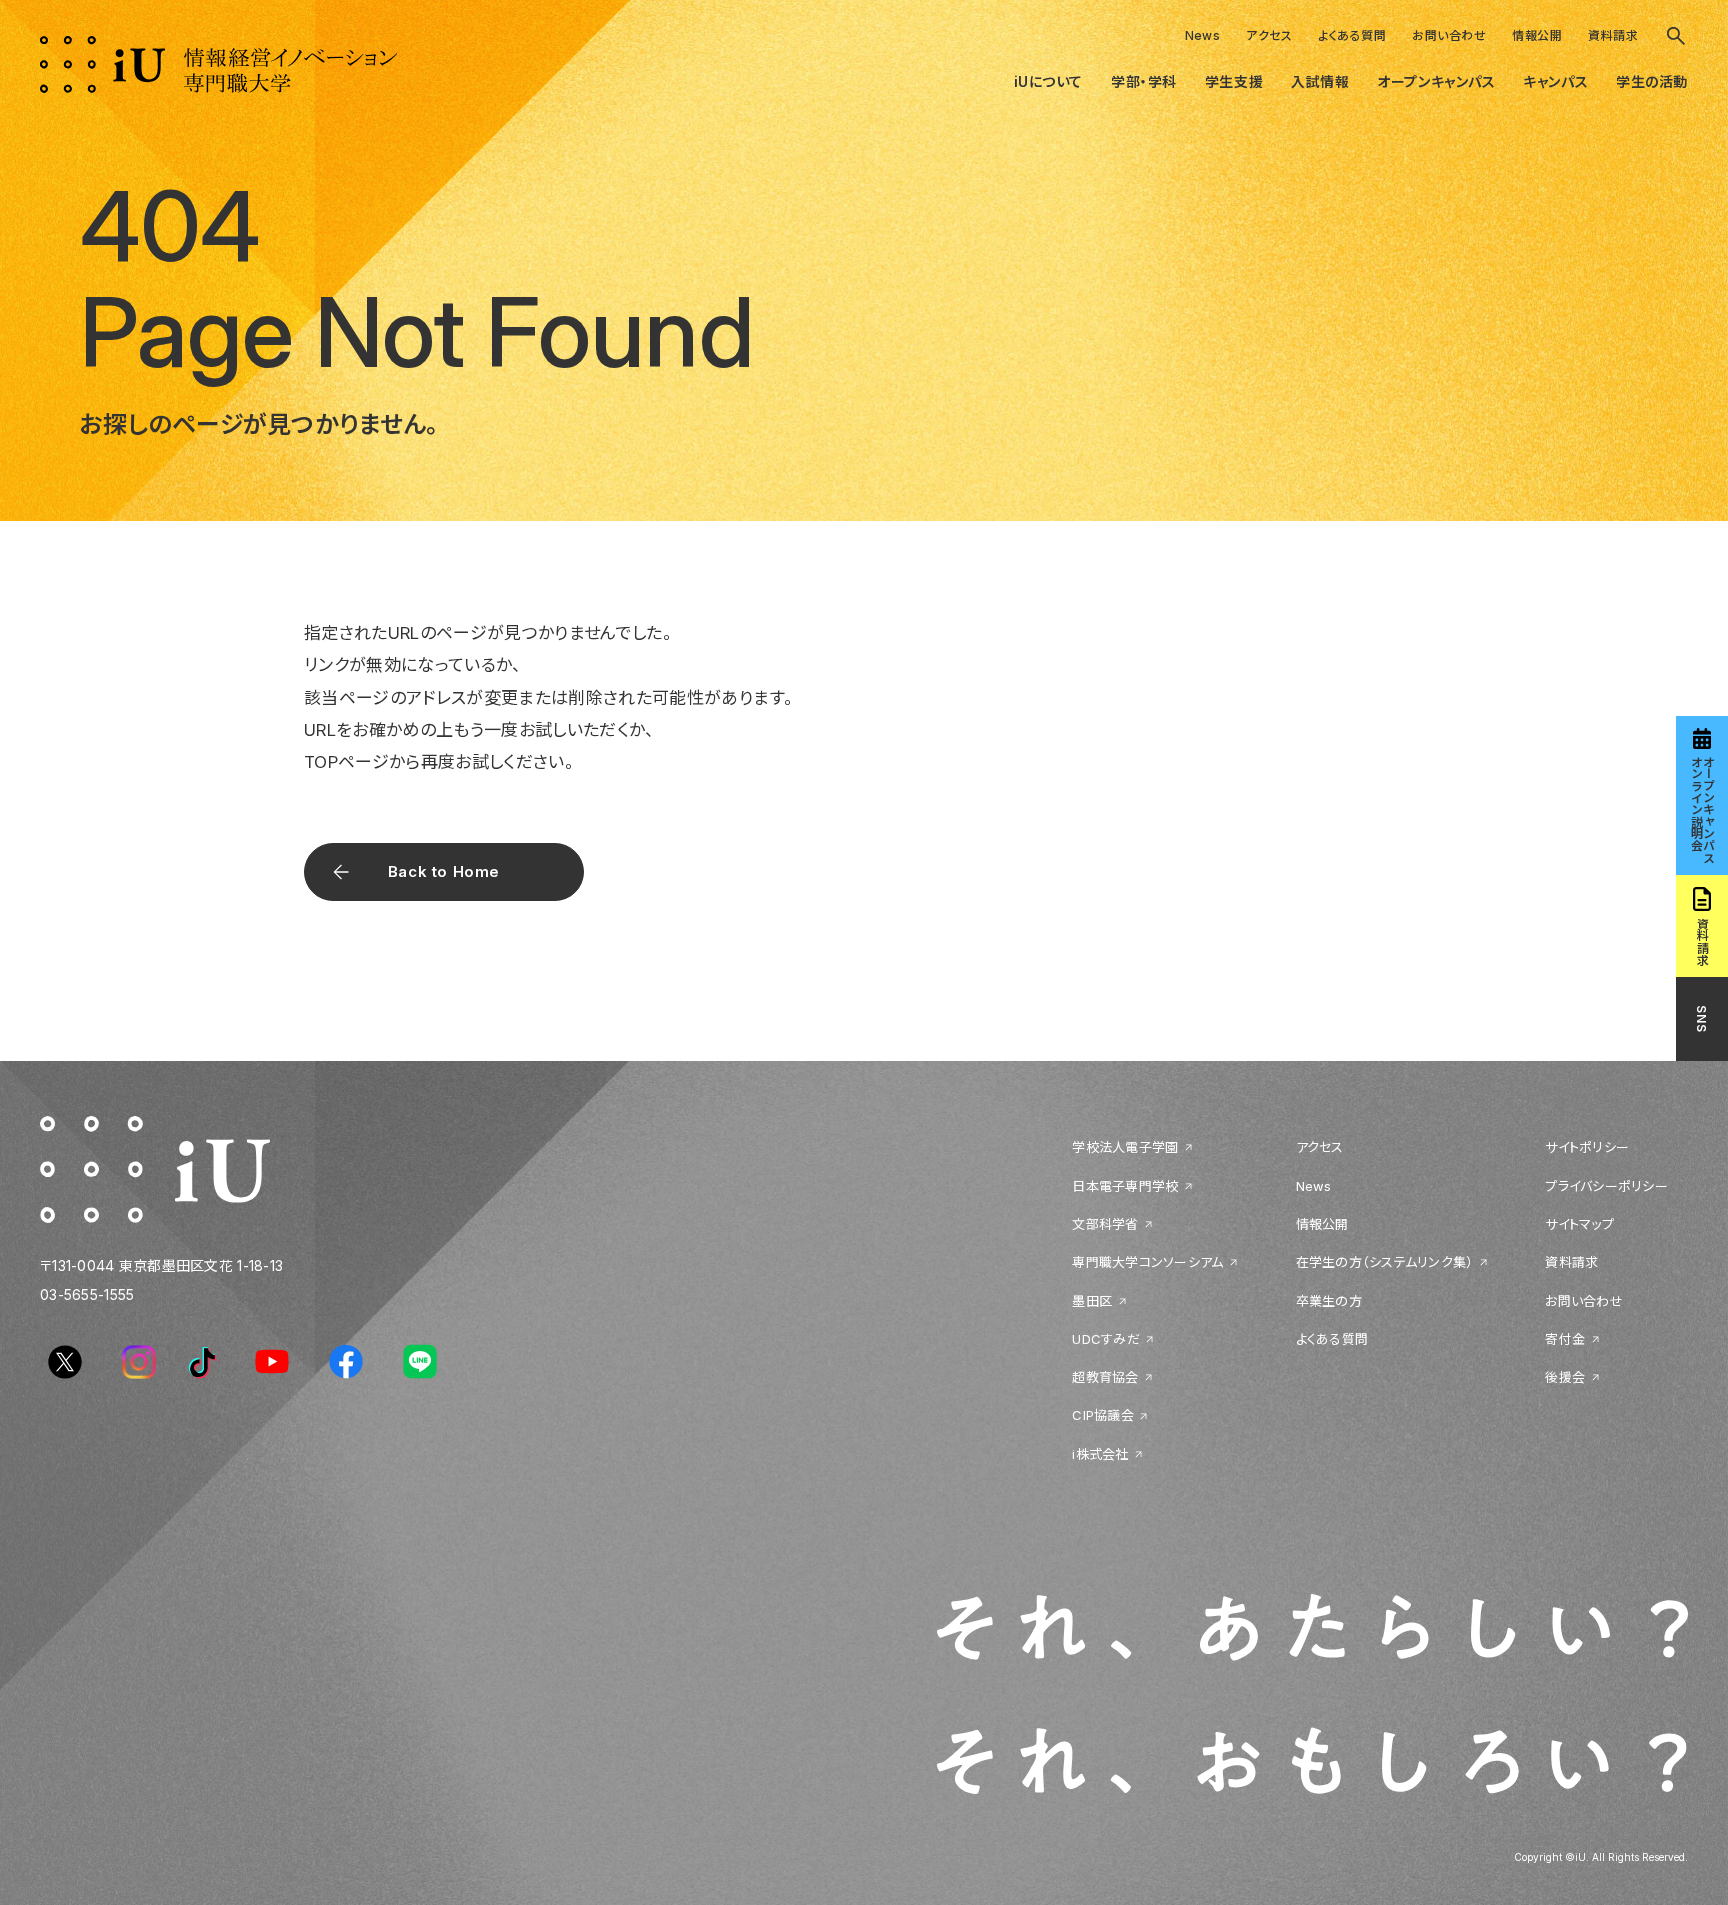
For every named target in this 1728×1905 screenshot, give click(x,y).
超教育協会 (1105, 1377)
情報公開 (1537, 35)
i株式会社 (1100, 1454)
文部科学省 (1105, 1224)
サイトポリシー (1587, 1147)
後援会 (1565, 1377)
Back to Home (444, 871)
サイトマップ (1579, 1224)
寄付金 (1565, 1339)
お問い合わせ (1449, 35)
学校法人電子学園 (1125, 1147)
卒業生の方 (1329, 1301)
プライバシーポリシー (1606, 1186)
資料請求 (1613, 35)
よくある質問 (1352, 35)
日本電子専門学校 (1125, 1186)
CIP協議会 (1103, 1415)
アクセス (1269, 35)
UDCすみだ (1106, 1339)
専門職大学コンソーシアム (1147, 1262)
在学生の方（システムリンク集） (1385, 1262)
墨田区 (1092, 1301)
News (1203, 35)
